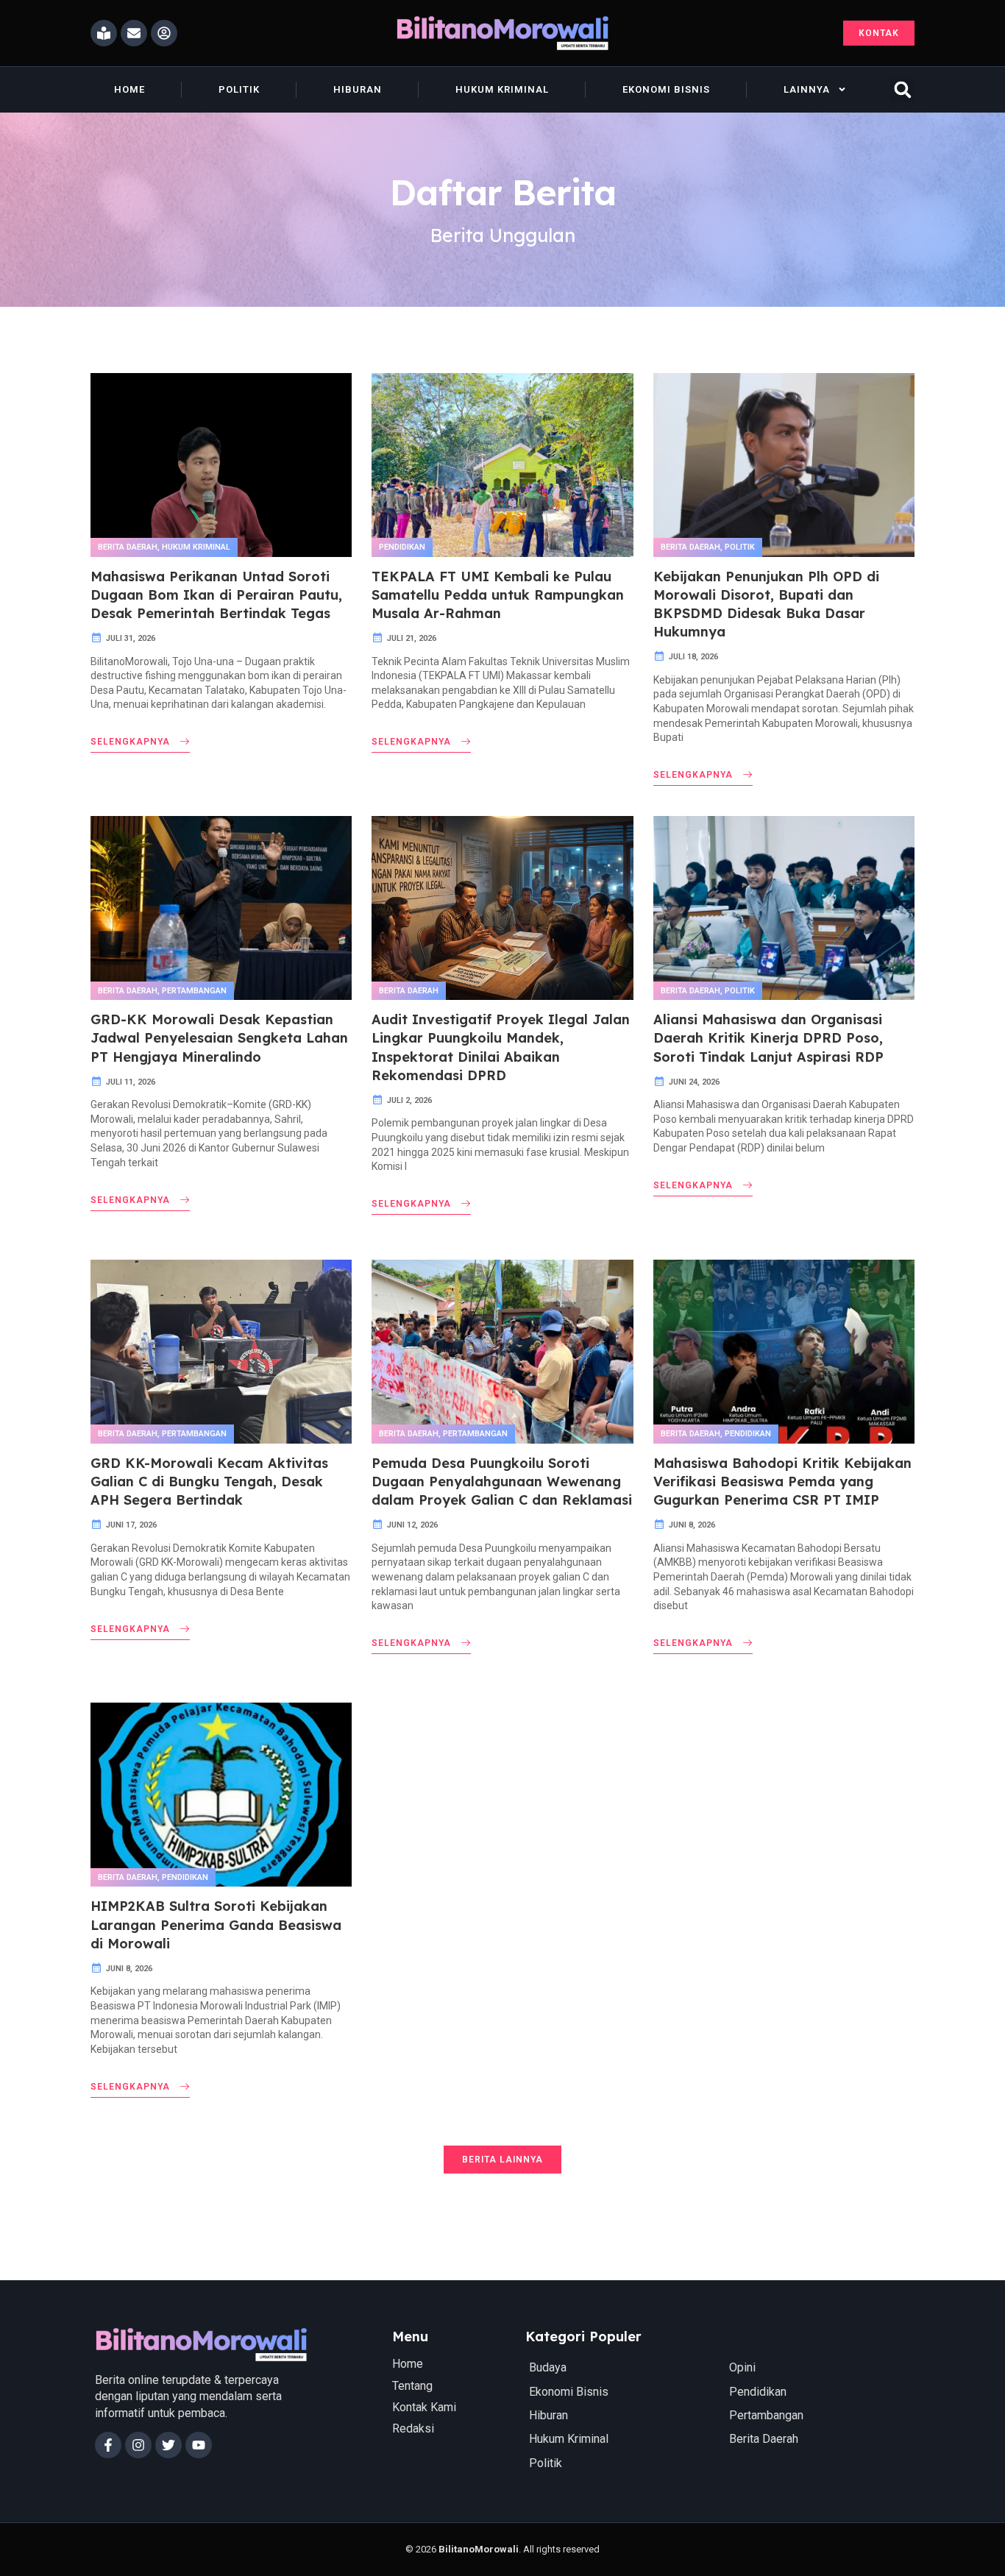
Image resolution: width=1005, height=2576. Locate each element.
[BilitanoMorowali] (502, 33)
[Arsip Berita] (104, 33)
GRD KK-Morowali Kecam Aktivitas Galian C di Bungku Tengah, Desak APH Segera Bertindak (209, 1482)
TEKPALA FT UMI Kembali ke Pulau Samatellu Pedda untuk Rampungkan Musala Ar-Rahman (498, 595)
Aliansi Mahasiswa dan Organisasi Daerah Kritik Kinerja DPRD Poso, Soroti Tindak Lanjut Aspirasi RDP (768, 1038)
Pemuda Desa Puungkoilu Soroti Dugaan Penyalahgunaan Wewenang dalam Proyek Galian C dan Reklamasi (502, 1482)
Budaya (548, 2367)
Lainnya (807, 89)
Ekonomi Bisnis (666, 89)
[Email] (134, 33)
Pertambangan (194, 991)
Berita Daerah (128, 547)
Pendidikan (402, 547)
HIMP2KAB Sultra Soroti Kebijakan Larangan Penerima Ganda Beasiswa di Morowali (216, 1924)
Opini (742, 2367)
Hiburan (358, 89)
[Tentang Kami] (164, 33)
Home (129, 89)
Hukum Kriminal (502, 89)
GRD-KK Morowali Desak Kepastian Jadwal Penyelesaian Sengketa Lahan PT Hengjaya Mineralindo (219, 1038)
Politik (239, 89)
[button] (902, 89)
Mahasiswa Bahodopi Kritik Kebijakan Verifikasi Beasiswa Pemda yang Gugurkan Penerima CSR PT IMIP (782, 1482)
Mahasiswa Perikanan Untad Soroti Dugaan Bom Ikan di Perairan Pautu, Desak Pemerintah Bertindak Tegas (216, 595)
